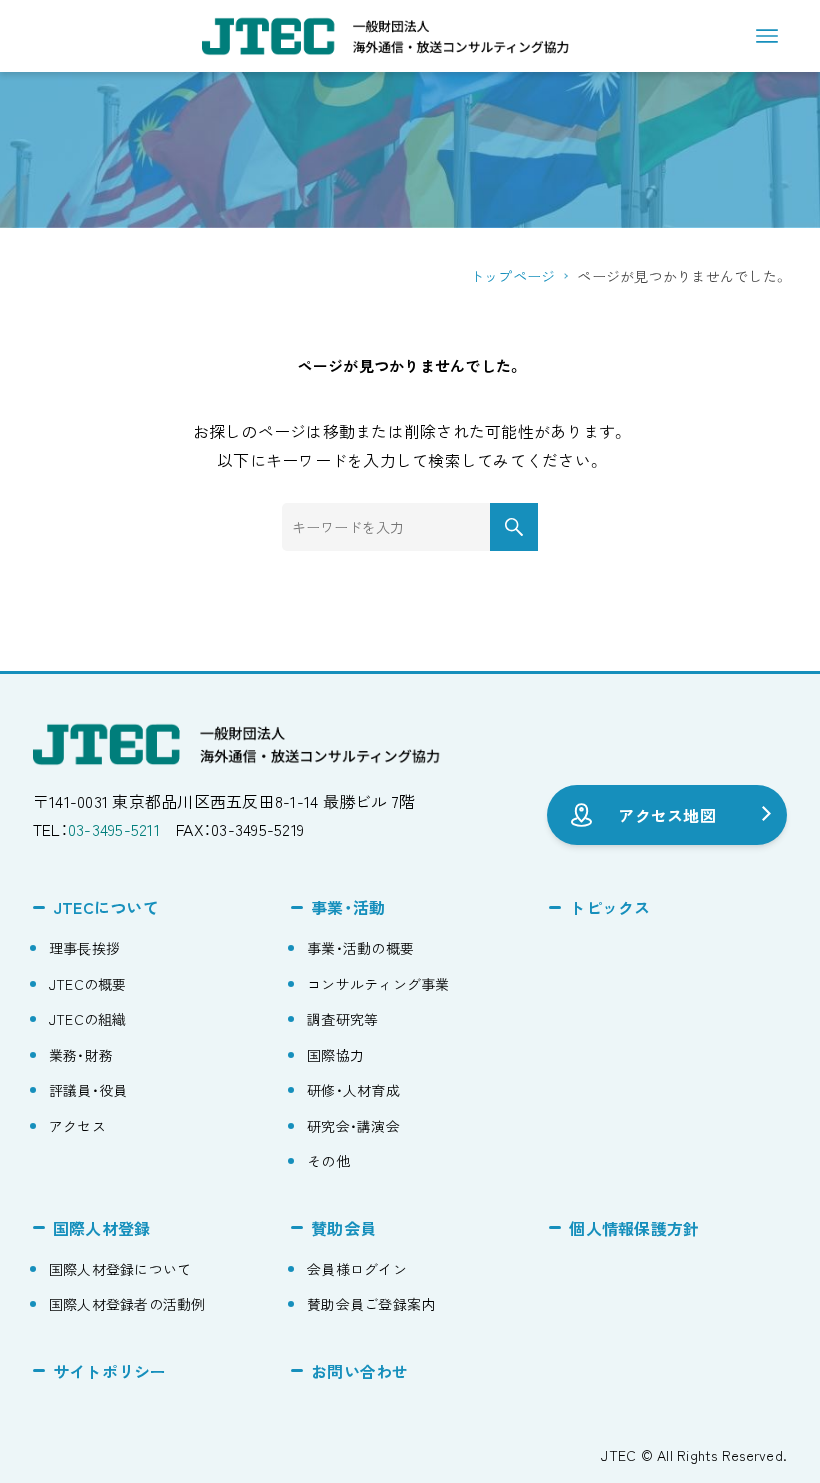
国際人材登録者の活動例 (127, 1304)
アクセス (77, 1126)
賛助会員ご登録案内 (371, 1304)
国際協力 (335, 1055)
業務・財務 (81, 1055)
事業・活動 (348, 907)
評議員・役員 (88, 1090)
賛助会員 (343, 1228)
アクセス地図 (667, 815)
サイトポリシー (110, 1371)
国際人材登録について (120, 1269)
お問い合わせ (360, 1371)
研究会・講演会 (353, 1126)
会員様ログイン (357, 1269)
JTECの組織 (88, 1019)
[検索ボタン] (514, 527)
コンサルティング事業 (378, 984)
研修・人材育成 (353, 1090)
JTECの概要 (88, 984)
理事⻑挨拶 (84, 948)
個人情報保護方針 (634, 1228)
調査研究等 (342, 1019)
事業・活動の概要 (360, 948)
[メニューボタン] (767, 36)
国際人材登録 (102, 1228)
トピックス (609, 907)
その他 (328, 1161)
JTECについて (106, 907)
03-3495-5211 (114, 829)
